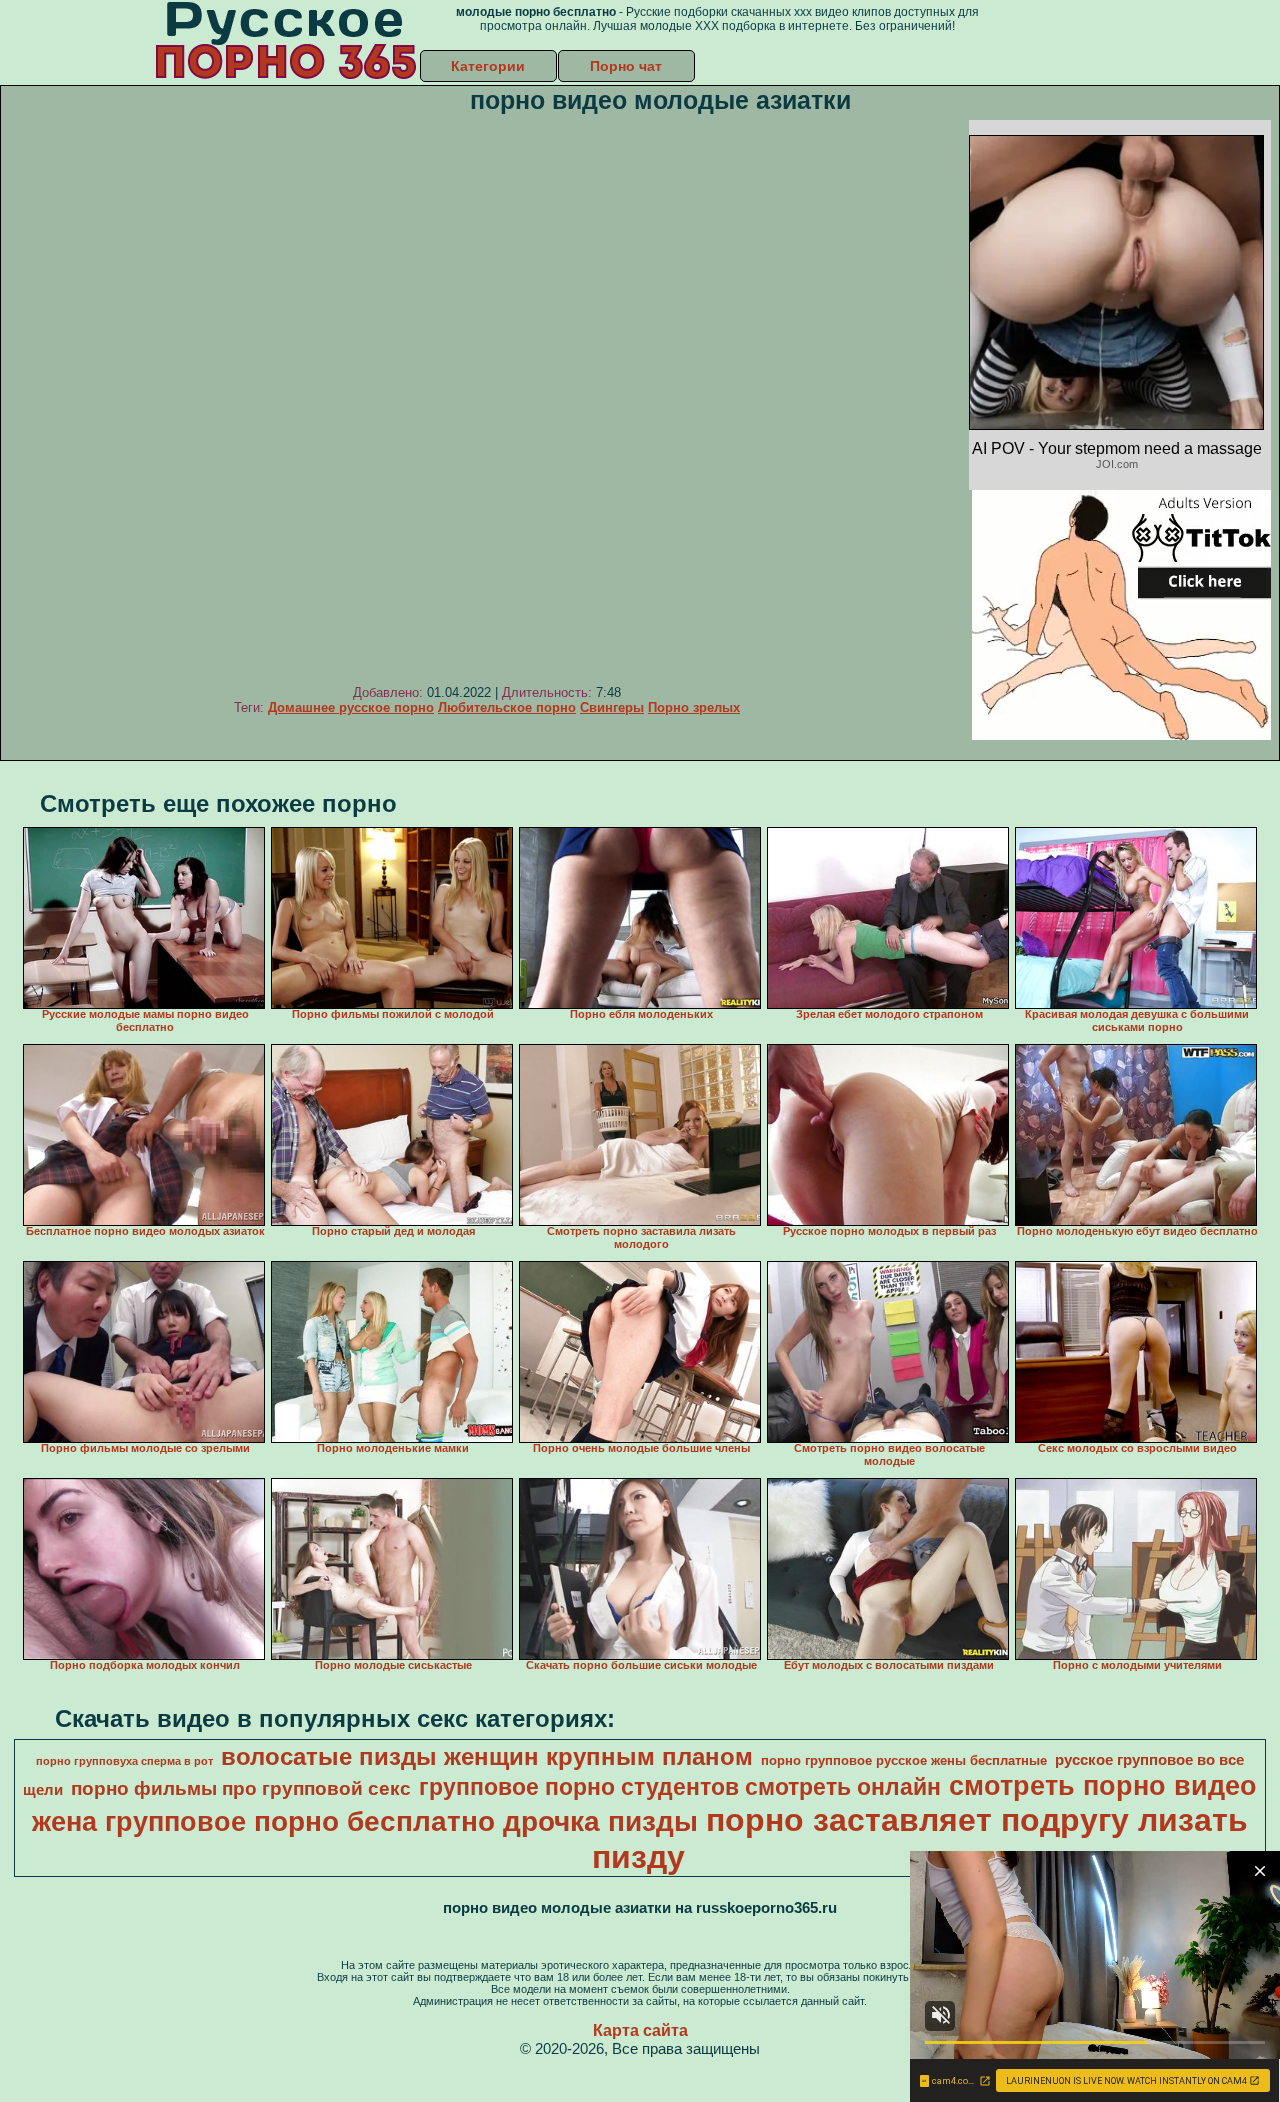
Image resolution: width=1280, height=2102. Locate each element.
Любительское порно (507, 707)
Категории (488, 66)
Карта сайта (640, 2030)
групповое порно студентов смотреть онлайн (680, 1787)
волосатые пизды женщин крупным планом (487, 1756)
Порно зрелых (694, 707)
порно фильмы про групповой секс (241, 1788)
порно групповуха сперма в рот (124, 1761)
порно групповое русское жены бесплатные (904, 1760)
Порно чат (626, 66)
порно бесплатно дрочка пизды (476, 1821)
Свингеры (612, 707)
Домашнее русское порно (351, 707)
